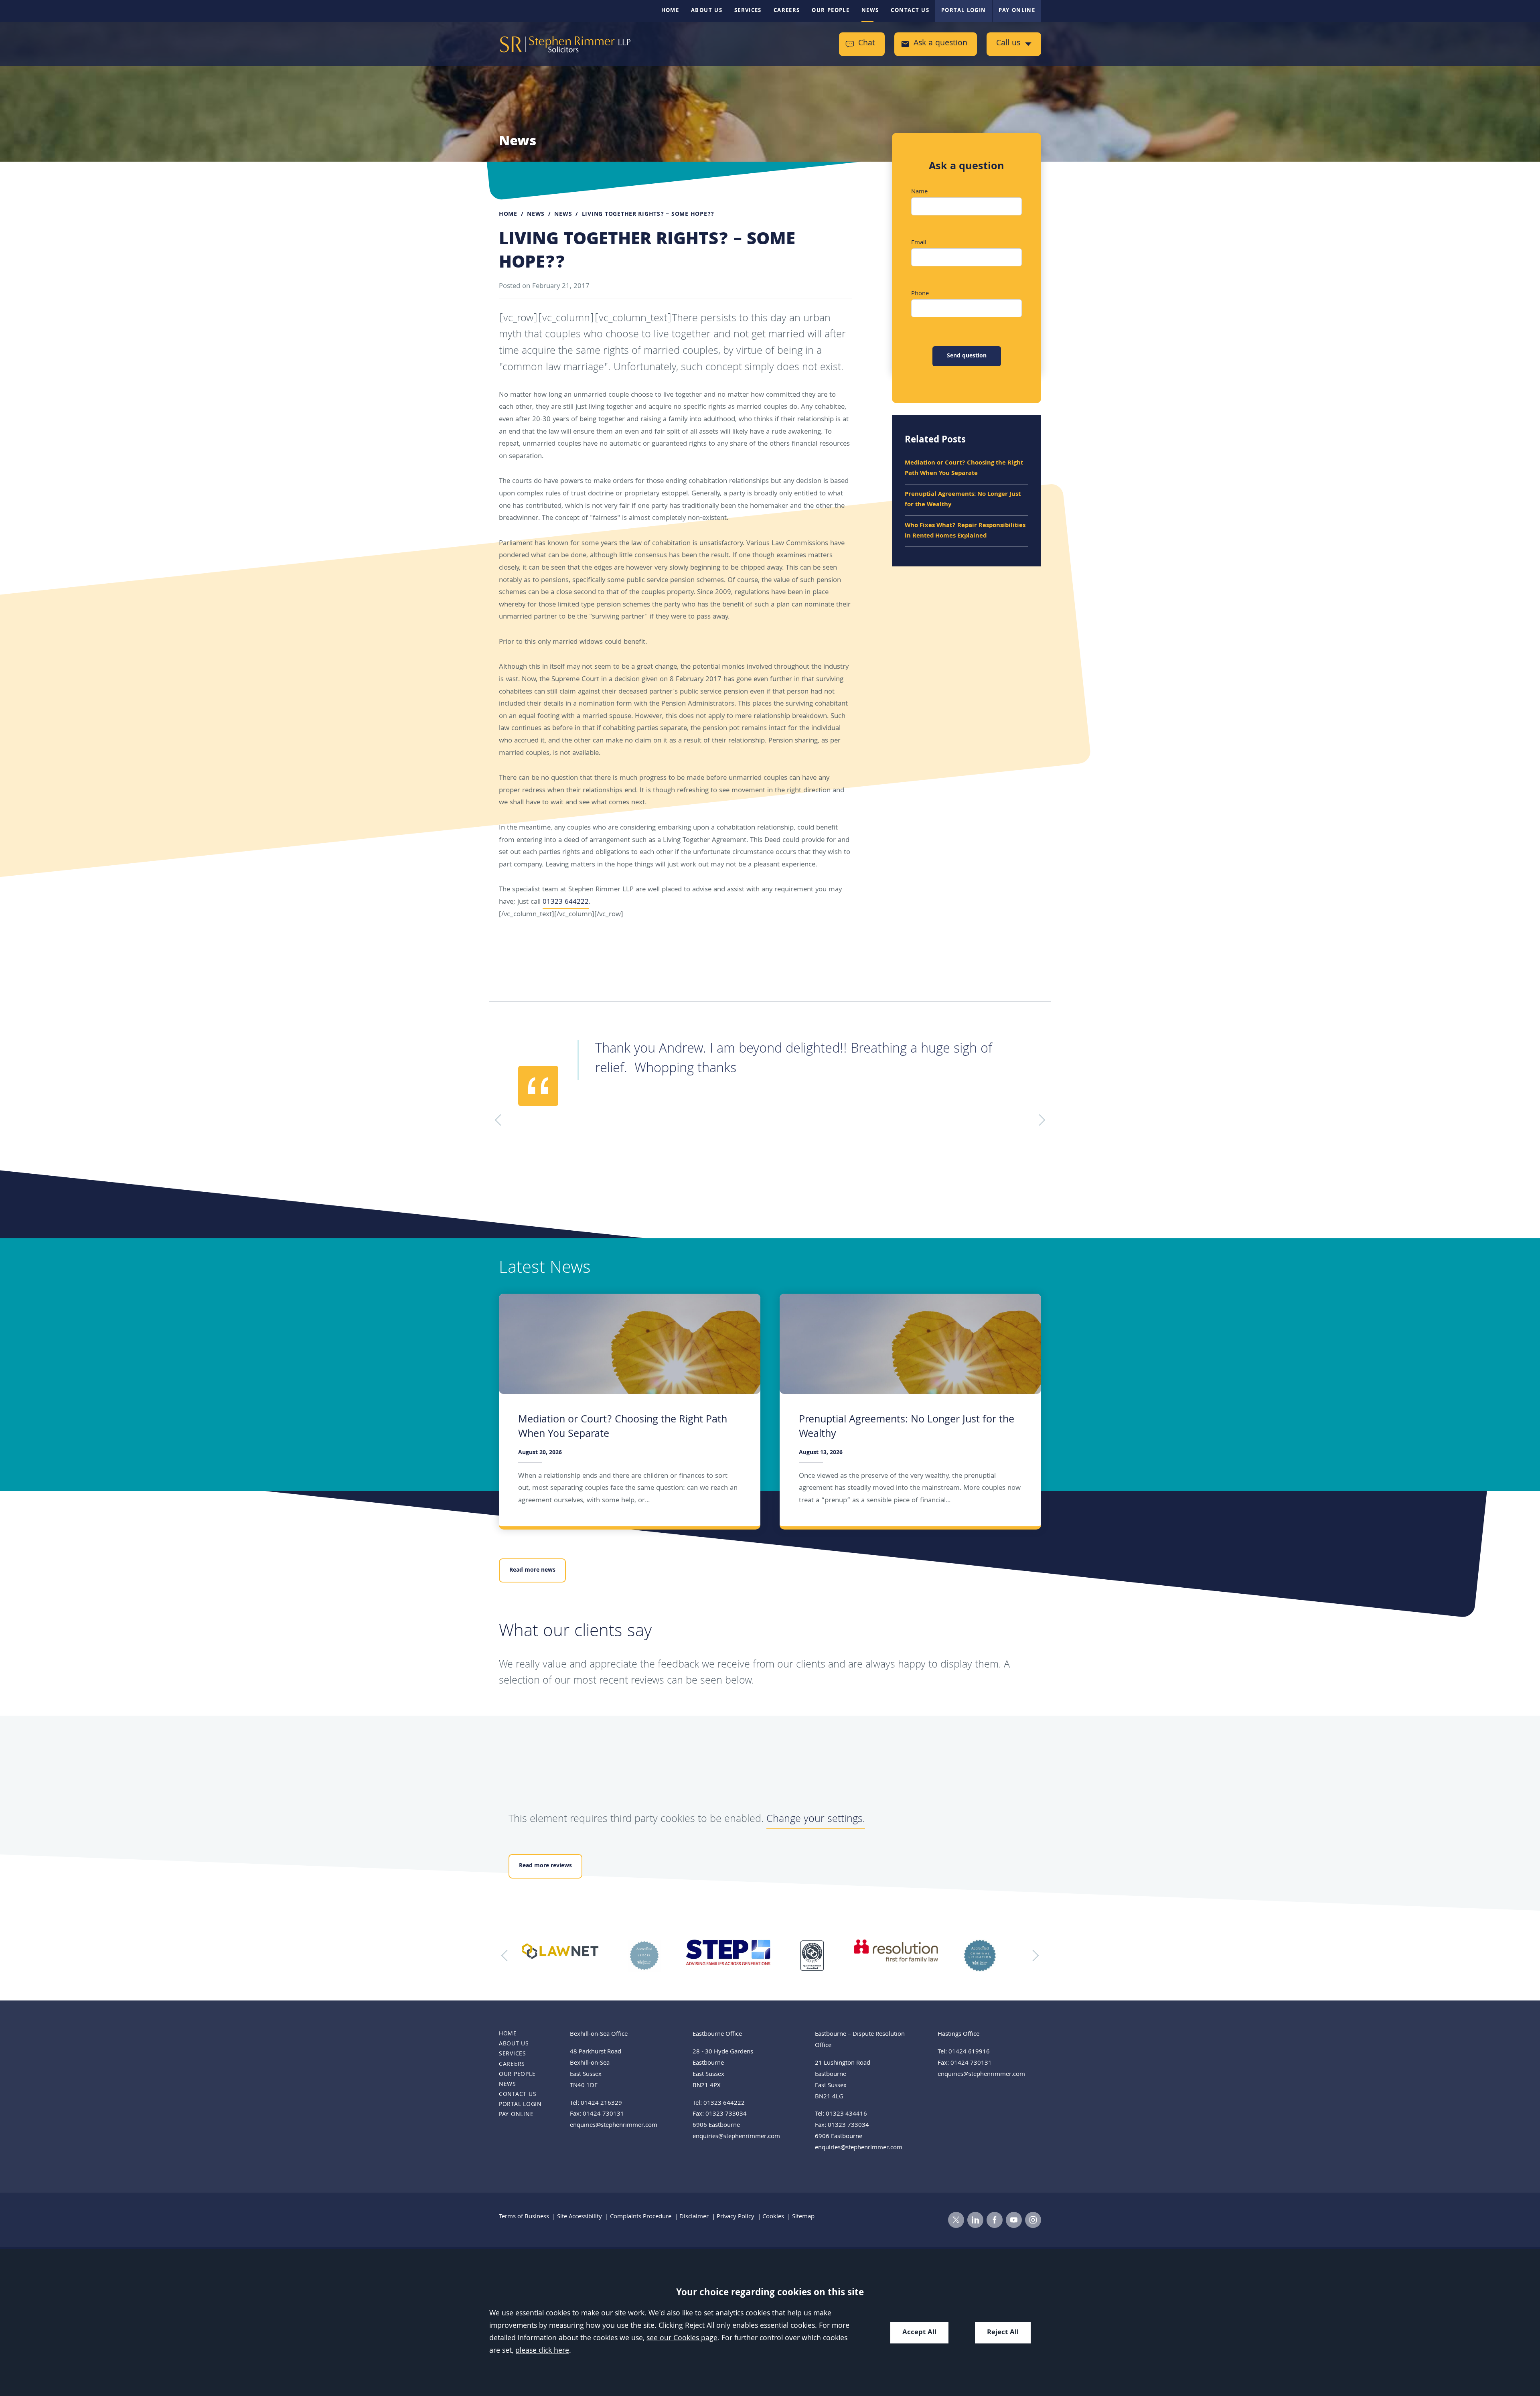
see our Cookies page (682, 2339)
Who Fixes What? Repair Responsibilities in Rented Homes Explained (965, 531)
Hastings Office (958, 2035)
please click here (542, 2351)
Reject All (1003, 2333)
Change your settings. (816, 1820)
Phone (920, 294)
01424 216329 (601, 2104)
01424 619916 (969, 2052)
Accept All (919, 2333)
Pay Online (1017, 11)
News (870, 11)
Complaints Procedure (641, 2217)
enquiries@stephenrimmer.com (614, 2126)
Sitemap (803, 2217)
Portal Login (964, 11)
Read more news (532, 1570)
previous (507, 1956)
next (1033, 1956)
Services (748, 11)
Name (919, 192)
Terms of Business (524, 2217)
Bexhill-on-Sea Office (599, 2035)
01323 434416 (846, 2114)
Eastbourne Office (717, 2035)
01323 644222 (566, 902)
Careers (787, 11)
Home (670, 11)
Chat (867, 44)
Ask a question (940, 44)
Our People (831, 11)
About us (707, 11)
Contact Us (910, 11)
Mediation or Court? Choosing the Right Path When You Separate (964, 469)
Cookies (773, 2217)
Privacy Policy (736, 2217)
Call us (1008, 44)
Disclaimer (694, 2217)
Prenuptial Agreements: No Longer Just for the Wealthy (963, 500)
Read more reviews (545, 1866)
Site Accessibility (580, 2217)
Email (919, 243)
